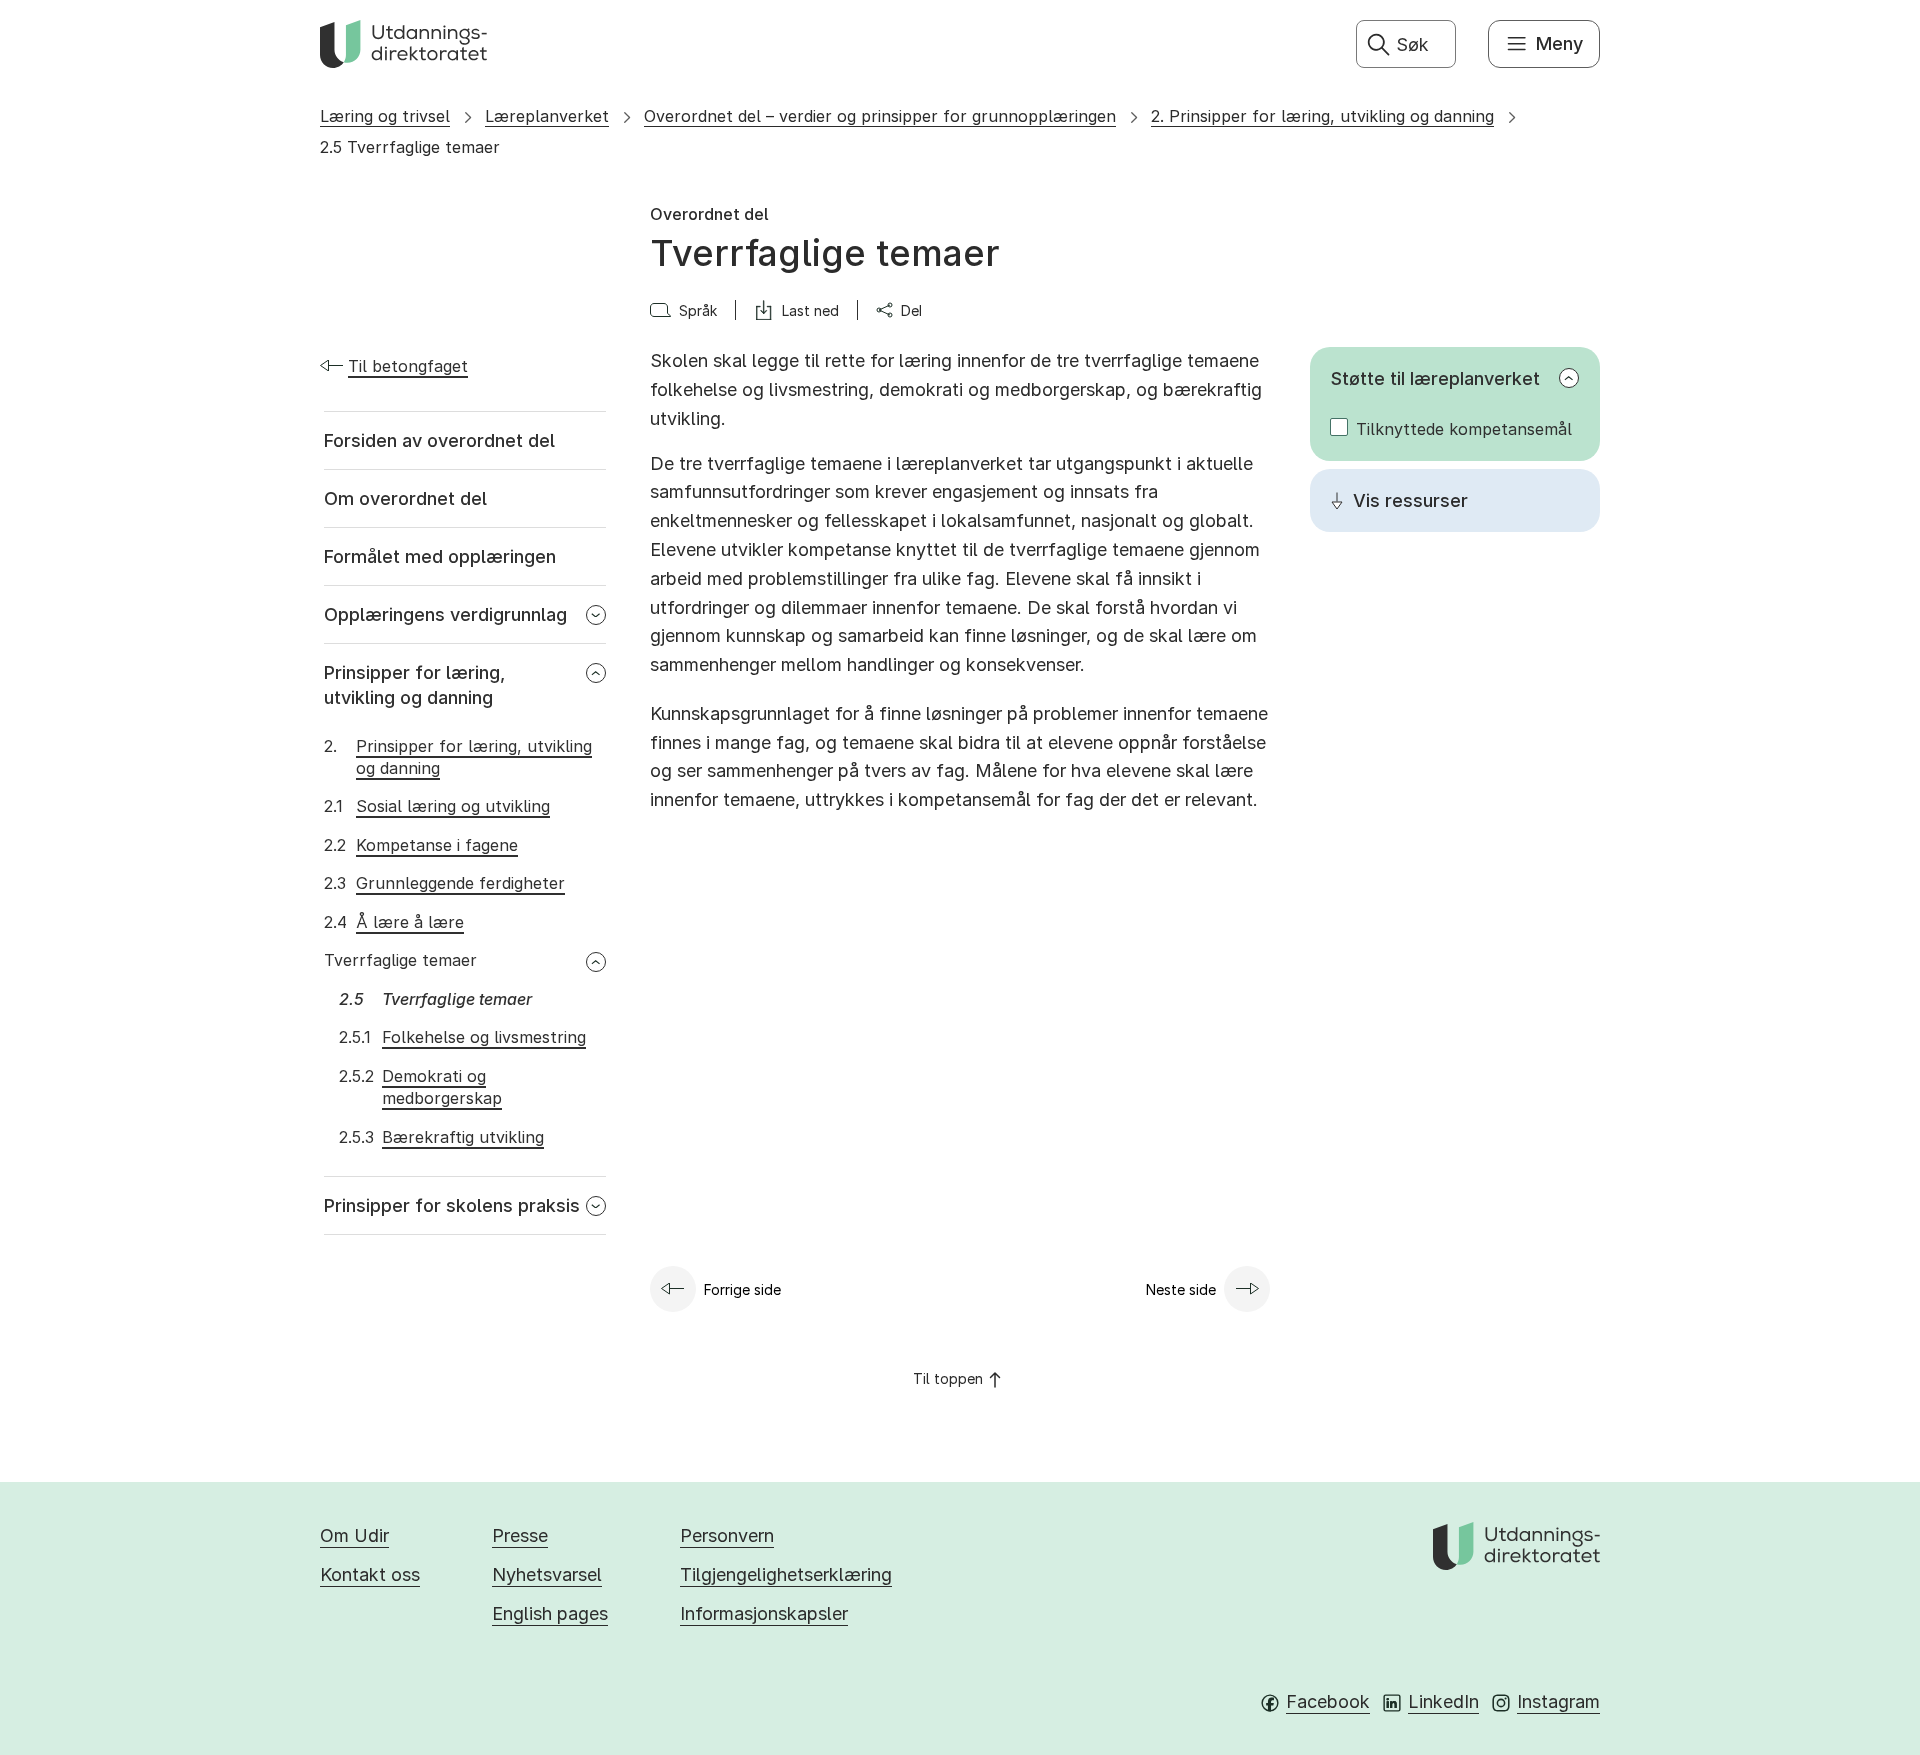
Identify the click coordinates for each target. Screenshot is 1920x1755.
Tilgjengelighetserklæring (786, 1574)
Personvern (727, 1535)
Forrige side (742, 1289)
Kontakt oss (370, 1574)
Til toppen (948, 1378)
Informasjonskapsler (764, 1613)
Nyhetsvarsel (547, 1574)
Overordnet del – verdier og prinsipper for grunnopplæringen (880, 116)
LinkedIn (1443, 1701)
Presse (520, 1535)
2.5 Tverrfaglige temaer (410, 147)
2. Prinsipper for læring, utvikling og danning (1322, 116)
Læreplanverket (547, 116)
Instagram (1558, 1701)
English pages (550, 1613)
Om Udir (354, 1535)
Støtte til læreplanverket (1435, 378)
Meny (1559, 43)
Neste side (1181, 1289)
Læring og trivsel (385, 116)
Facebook (1328, 1701)
